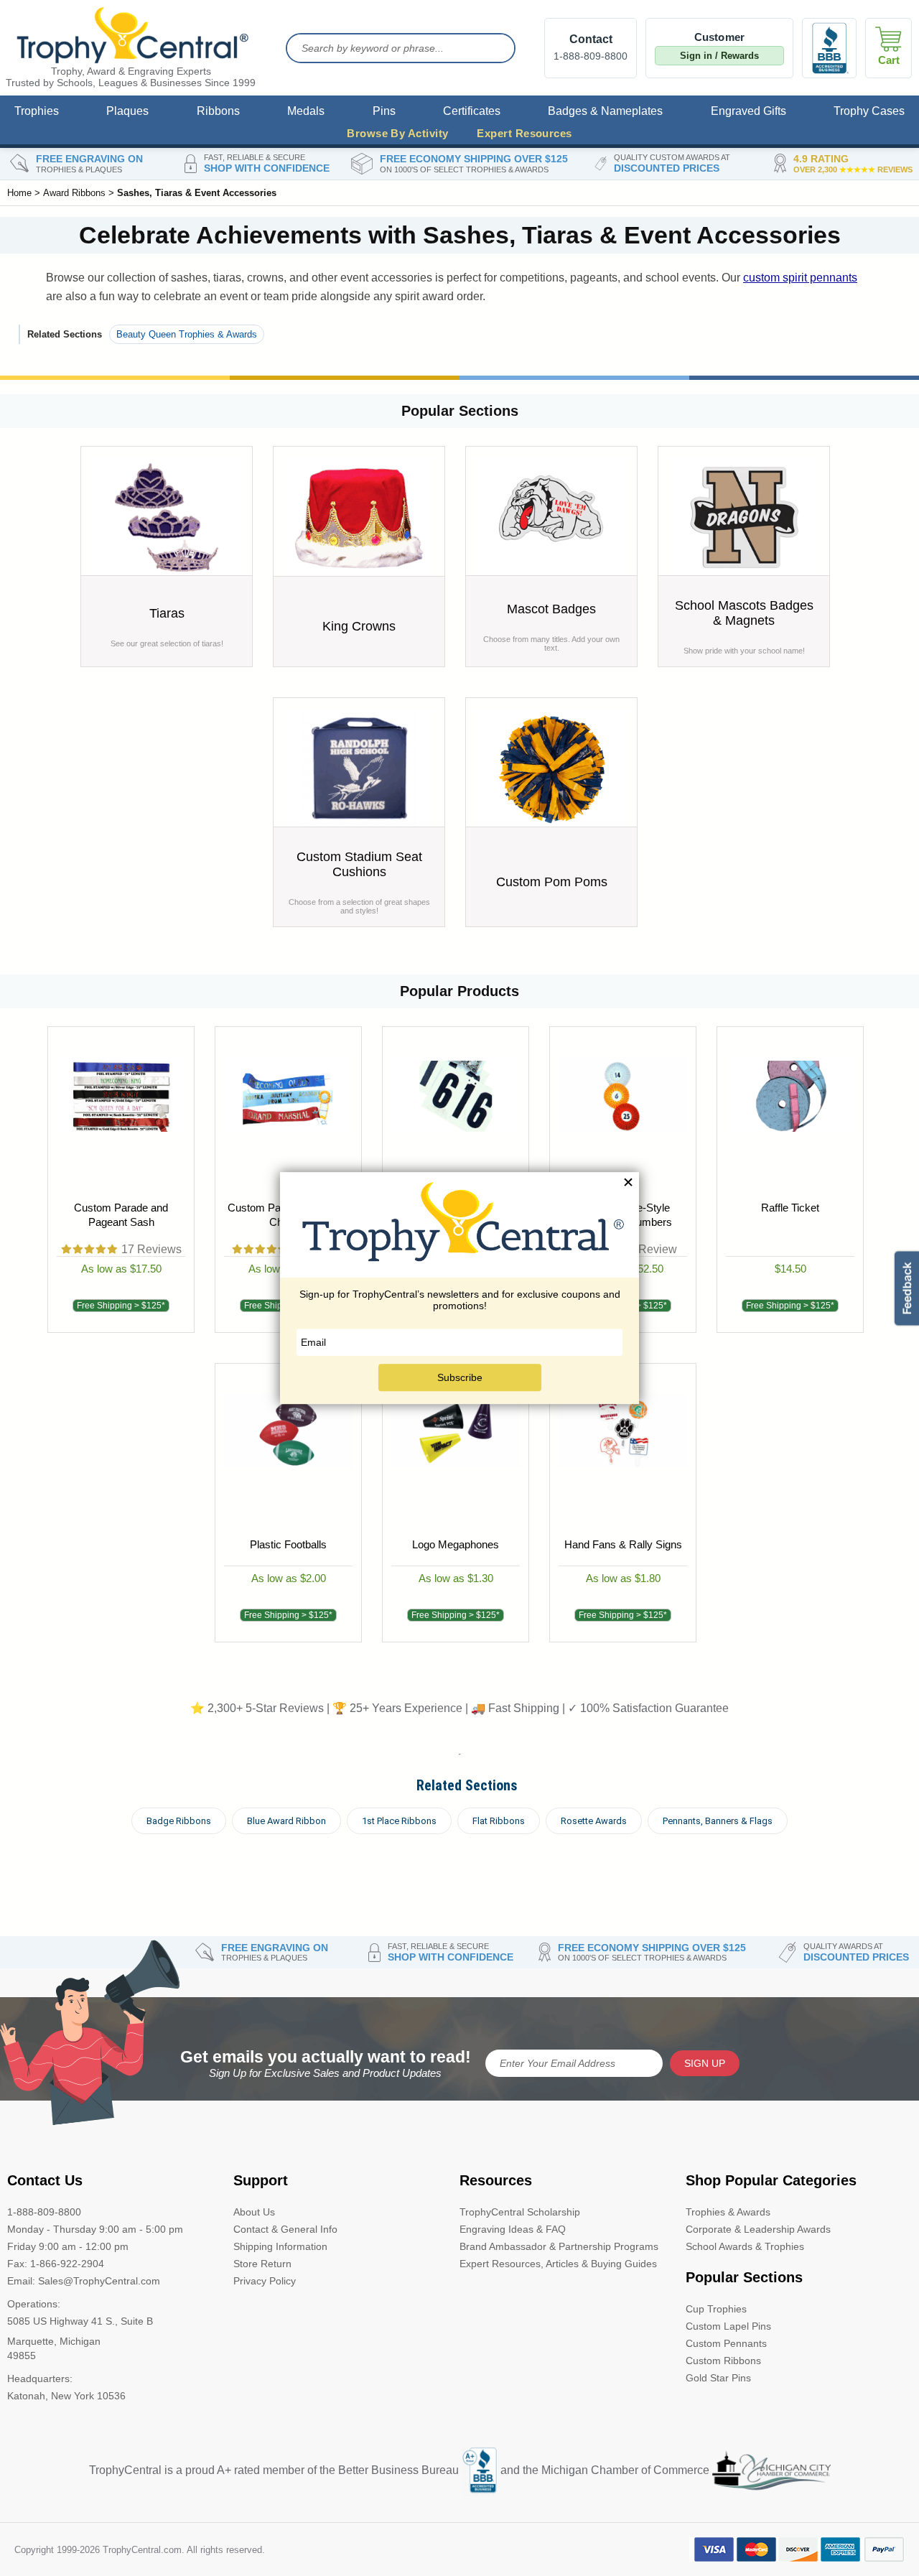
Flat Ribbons (499, 1821)
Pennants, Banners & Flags (718, 1821)
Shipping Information (280, 2246)
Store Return (262, 2264)
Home (19, 193)
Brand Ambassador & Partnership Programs (559, 2246)
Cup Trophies (716, 2309)
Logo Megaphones (456, 1544)
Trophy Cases (869, 111)
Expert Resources (524, 133)
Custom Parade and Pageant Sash (121, 1215)
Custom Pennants (726, 2343)
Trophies (37, 111)
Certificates (472, 111)
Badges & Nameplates (605, 111)
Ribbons (218, 111)
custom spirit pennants (800, 278)
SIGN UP (705, 2063)
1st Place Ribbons (399, 1821)
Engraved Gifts (748, 111)
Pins (384, 111)
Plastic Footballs (288, 1544)
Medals (306, 111)
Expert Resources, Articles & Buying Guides (558, 2264)
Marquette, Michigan (54, 2341)
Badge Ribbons (179, 1821)
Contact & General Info (285, 2229)
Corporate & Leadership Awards (758, 2229)
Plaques (127, 111)
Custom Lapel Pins (728, 2326)
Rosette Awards (594, 1821)
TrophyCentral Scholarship (520, 2212)
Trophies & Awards (728, 2212)
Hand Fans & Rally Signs (622, 1544)
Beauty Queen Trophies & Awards (187, 334)
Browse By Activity (397, 133)
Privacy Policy (265, 2281)
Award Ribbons (74, 193)
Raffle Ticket (790, 1208)
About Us (254, 2212)
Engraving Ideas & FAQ (513, 2229)
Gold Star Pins (718, 2378)
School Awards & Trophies (745, 2246)
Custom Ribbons (723, 2361)
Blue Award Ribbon (286, 1821)
